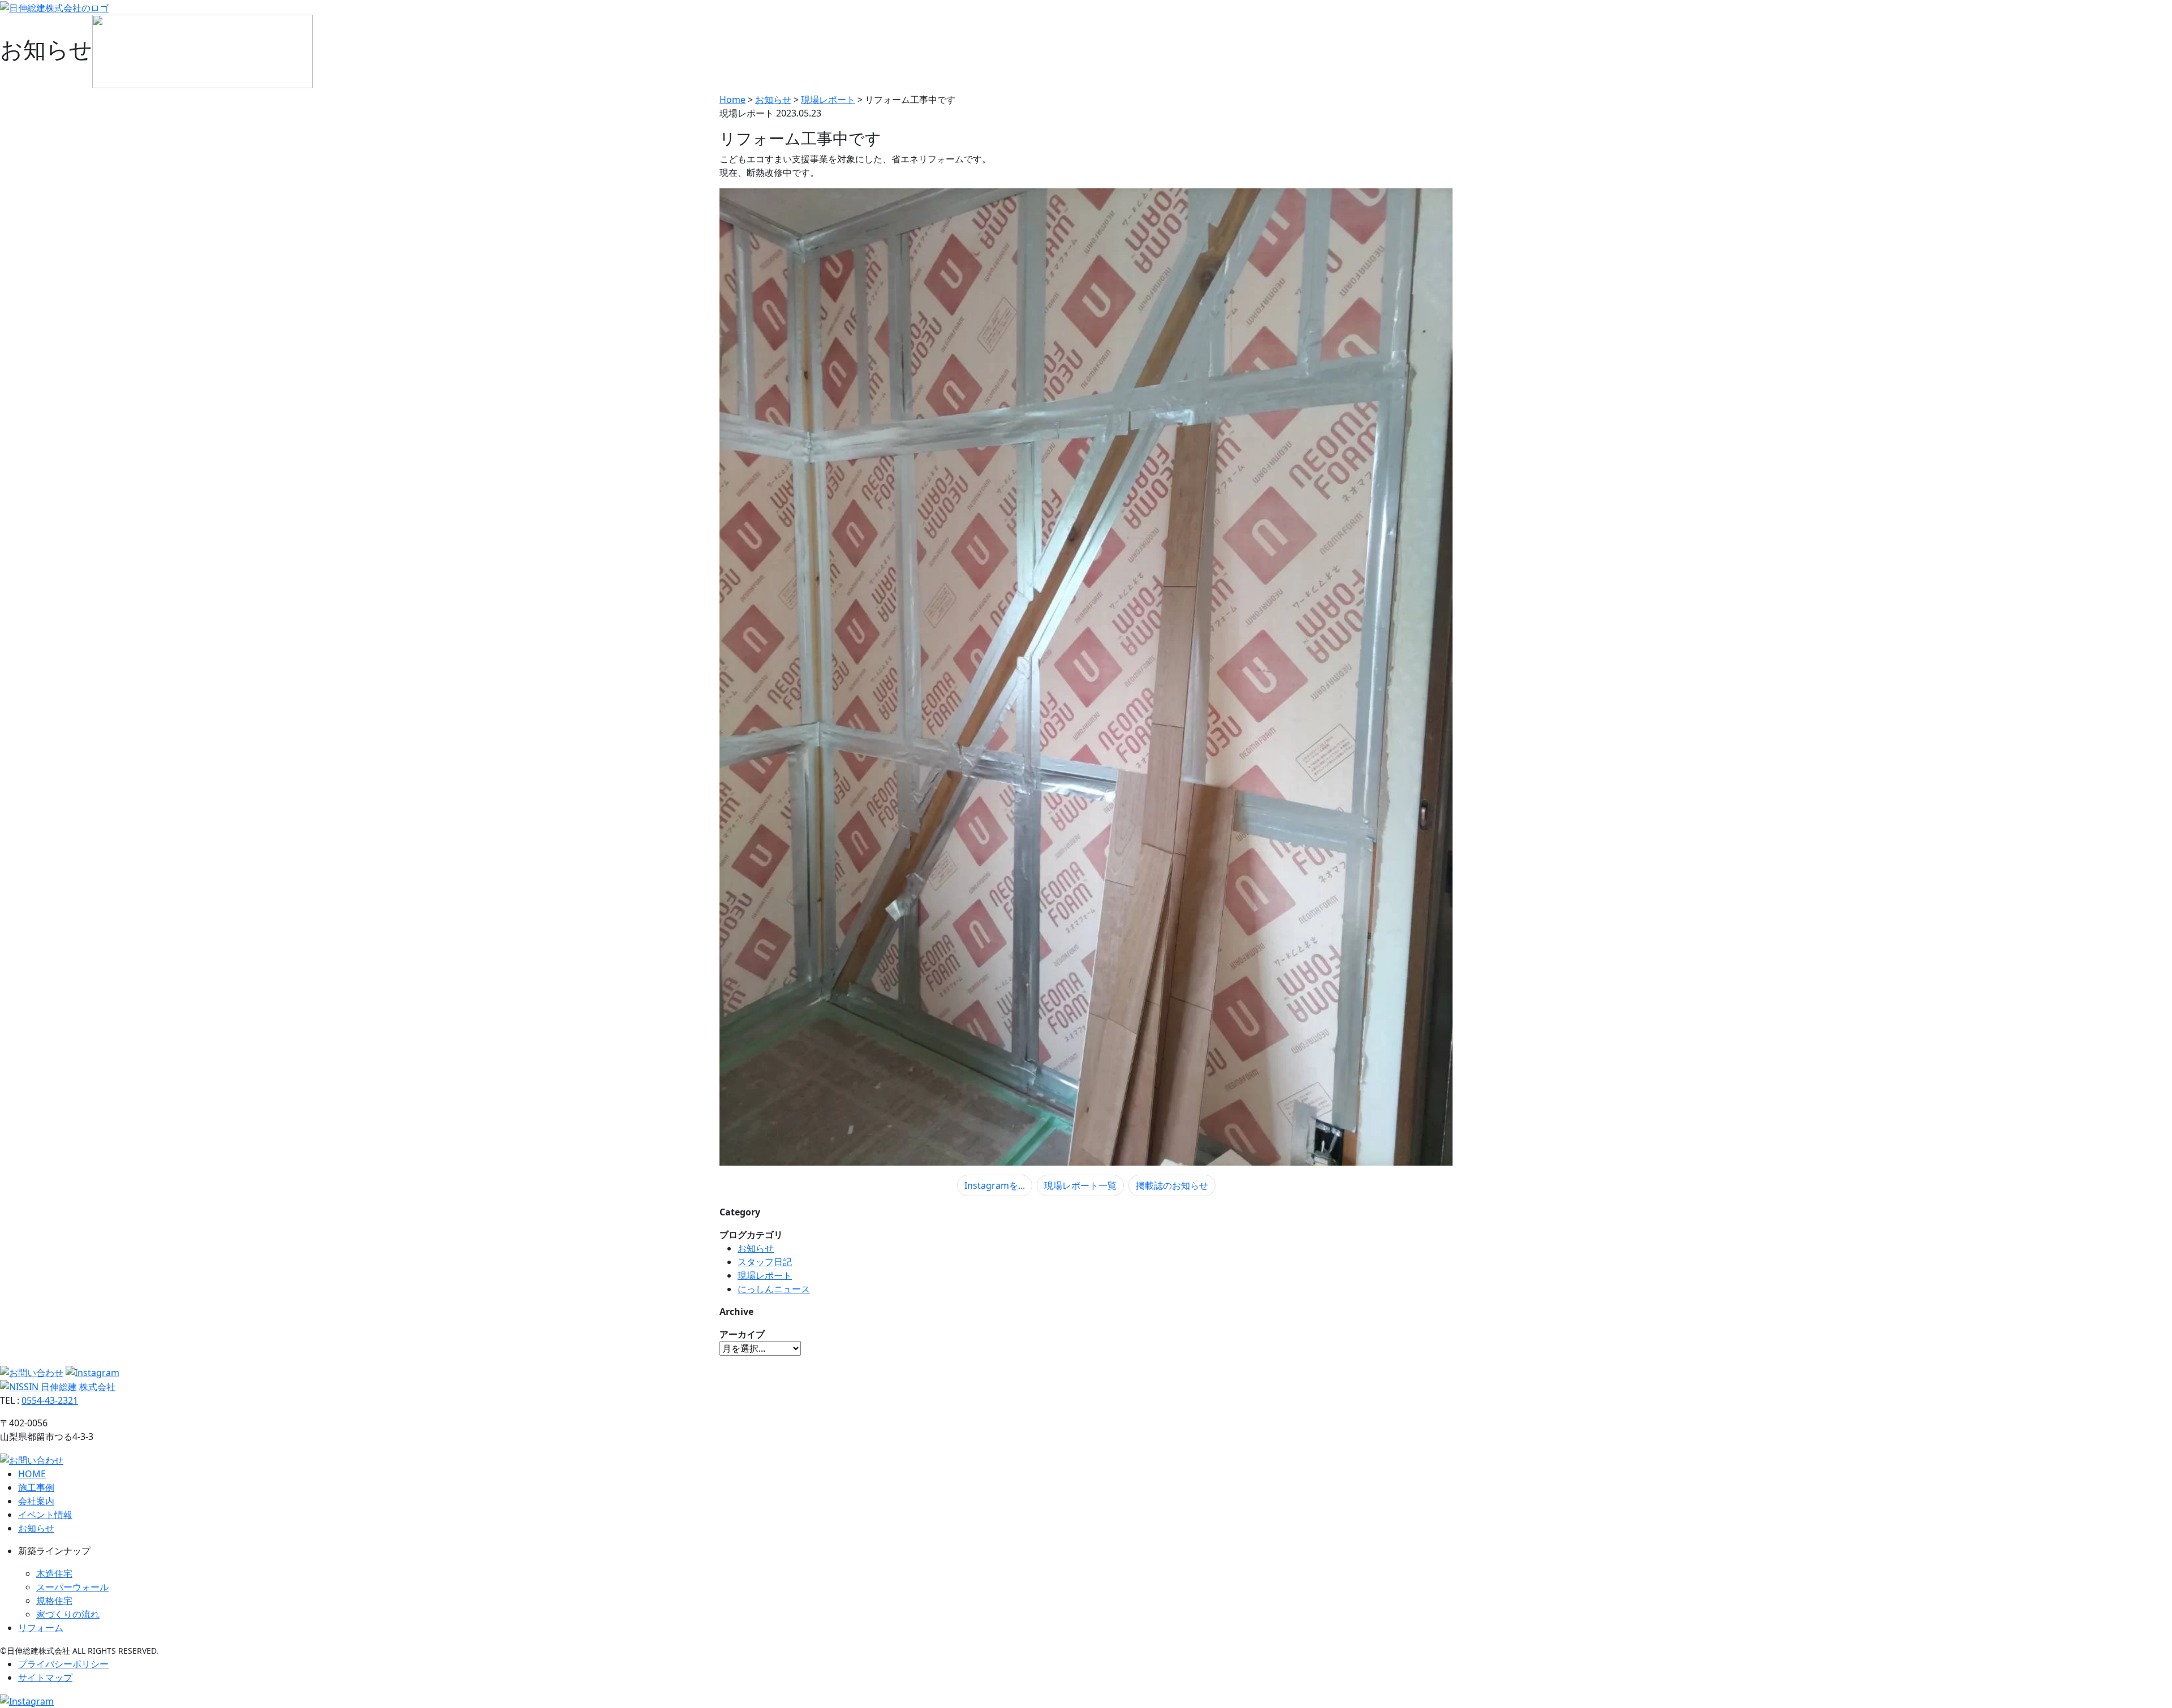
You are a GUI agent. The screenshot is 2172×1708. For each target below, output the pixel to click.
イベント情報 (45, 1515)
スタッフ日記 (765, 1262)
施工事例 (36, 1487)
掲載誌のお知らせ (1172, 1185)
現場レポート (765, 1275)
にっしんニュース (774, 1289)
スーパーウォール (72, 1587)
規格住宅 (54, 1601)
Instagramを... (995, 1185)
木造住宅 (54, 1573)
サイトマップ (45, 1677)
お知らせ (756, 1248)
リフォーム (41, 1628)
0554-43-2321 (50, 1400)
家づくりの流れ (68, 1614)
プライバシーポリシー (63, 1664)
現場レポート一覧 (1080, 1185)
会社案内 (36, 1501)
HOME (32, 1474)
